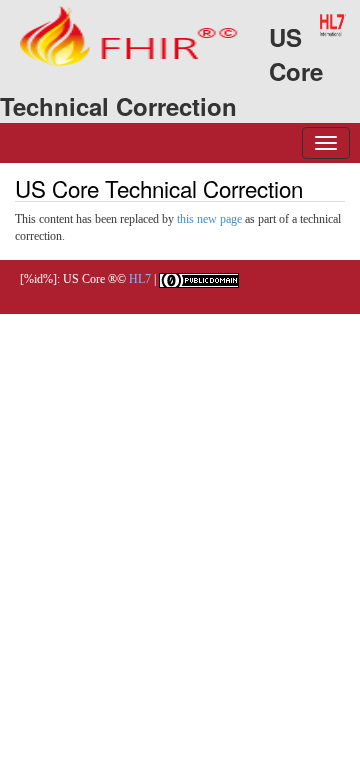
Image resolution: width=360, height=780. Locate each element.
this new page (209, 219)
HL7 (140, 279)
